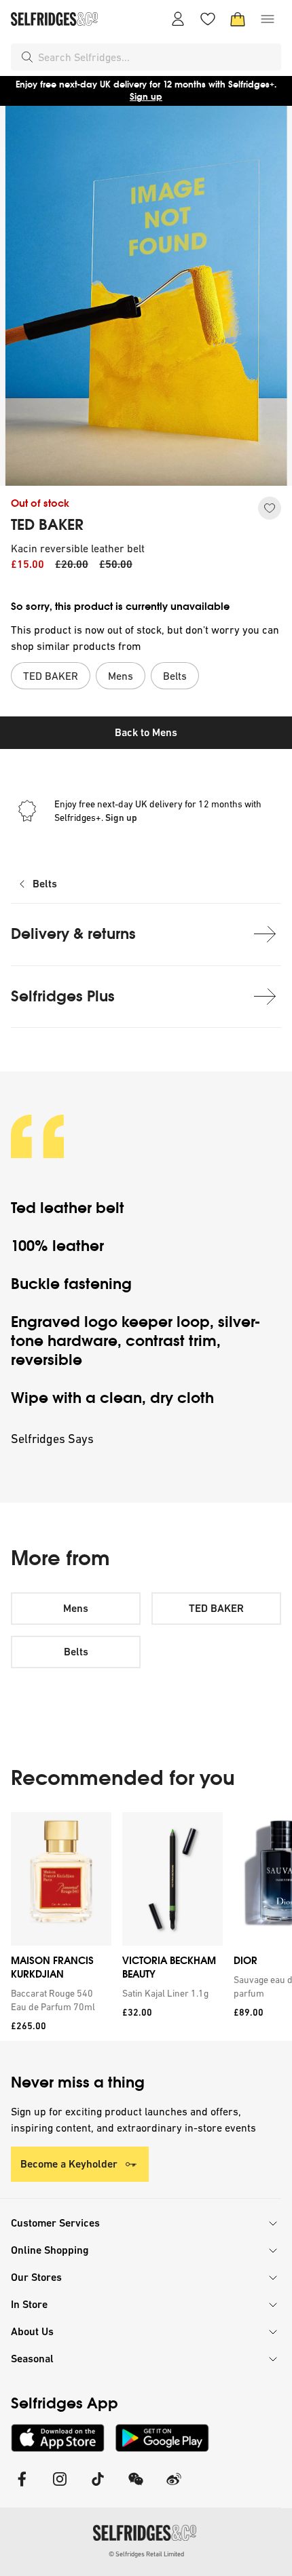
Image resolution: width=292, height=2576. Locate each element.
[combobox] (157, 57)
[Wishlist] (208, 19)
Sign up (146, 97)
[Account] (178, 19)
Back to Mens (146, 732)
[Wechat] (136, 2487)
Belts (45, 884)
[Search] (27, 57)
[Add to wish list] (270, 508)
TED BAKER (47, 525)
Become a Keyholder (69, 2164)
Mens (76, 1608)
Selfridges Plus (63, 996)
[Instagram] (60, 2487)
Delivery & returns (73, 934)
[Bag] (238, 19)
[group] (146, 1926)
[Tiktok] (98, 2487)
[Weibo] (174, 2487)
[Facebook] (22, 2487)
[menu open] (268, 19)
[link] (58, 2000)
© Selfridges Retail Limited (146, 2554)
